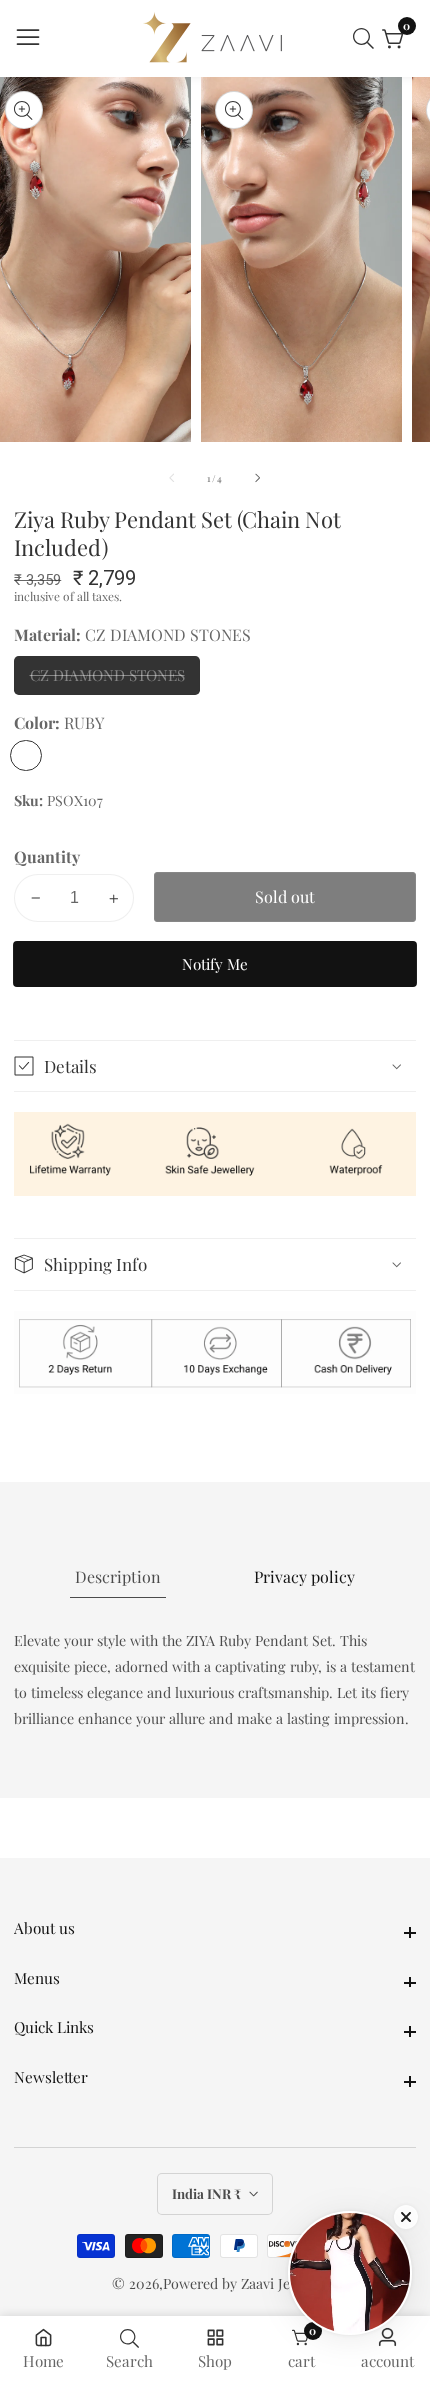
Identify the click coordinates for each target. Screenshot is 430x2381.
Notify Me (215, 964)
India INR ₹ (208, 2193)
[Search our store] (367, 38)
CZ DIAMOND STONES (107, 680)
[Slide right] (258, 478)
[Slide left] (172, 478)
